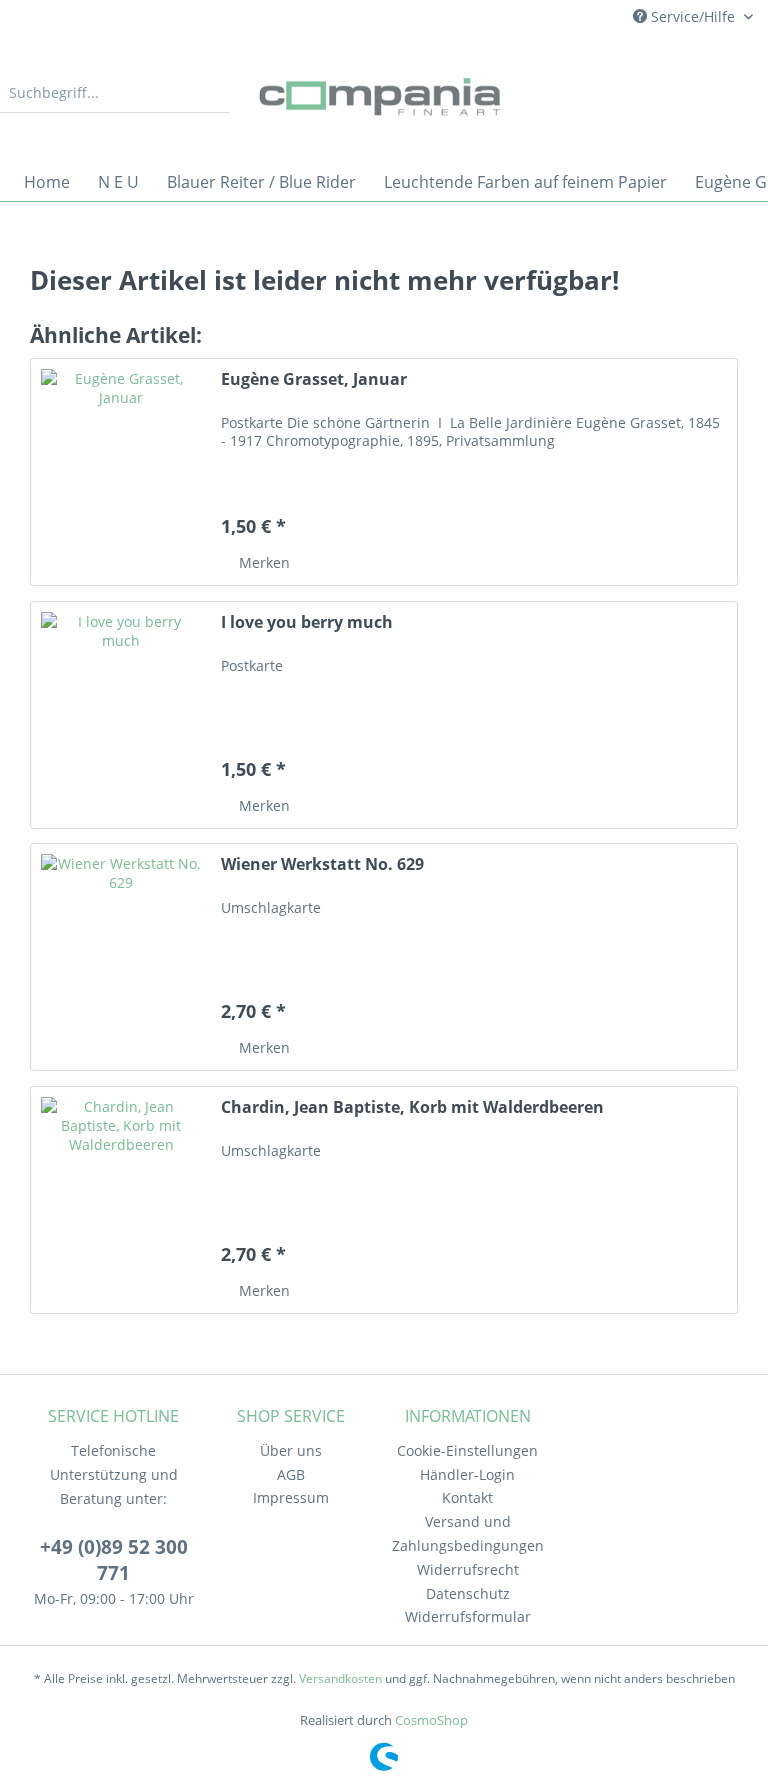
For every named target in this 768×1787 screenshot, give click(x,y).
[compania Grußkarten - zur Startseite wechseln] (384, 98)
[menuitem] (115, 102)
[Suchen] (212, 93)
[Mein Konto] (687, 93)
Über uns (291, 1450)
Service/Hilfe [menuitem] (693, 16)
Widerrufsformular (468, 1616)
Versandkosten (340, 1678)
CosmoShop (431, 1720)
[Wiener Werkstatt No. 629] (121, 957)
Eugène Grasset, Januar (314, 379)
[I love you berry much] (121, 715)
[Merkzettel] (638, 93)
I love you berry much (307, 622)
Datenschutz (468, 1593)
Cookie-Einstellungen (467, 1450)
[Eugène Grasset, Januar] (121, 472)
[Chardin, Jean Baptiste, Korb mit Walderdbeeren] (121, 1200)
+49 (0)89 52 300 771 (114, 1560)
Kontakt (467, 1497)
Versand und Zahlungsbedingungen (468, 1533)
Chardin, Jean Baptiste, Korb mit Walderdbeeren (412, 1107)
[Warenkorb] (736, 93)
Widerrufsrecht (468, 1569)
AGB (291, 1474)
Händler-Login (467, 1474)
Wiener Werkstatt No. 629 (322, 864)
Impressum (291, 1497)
